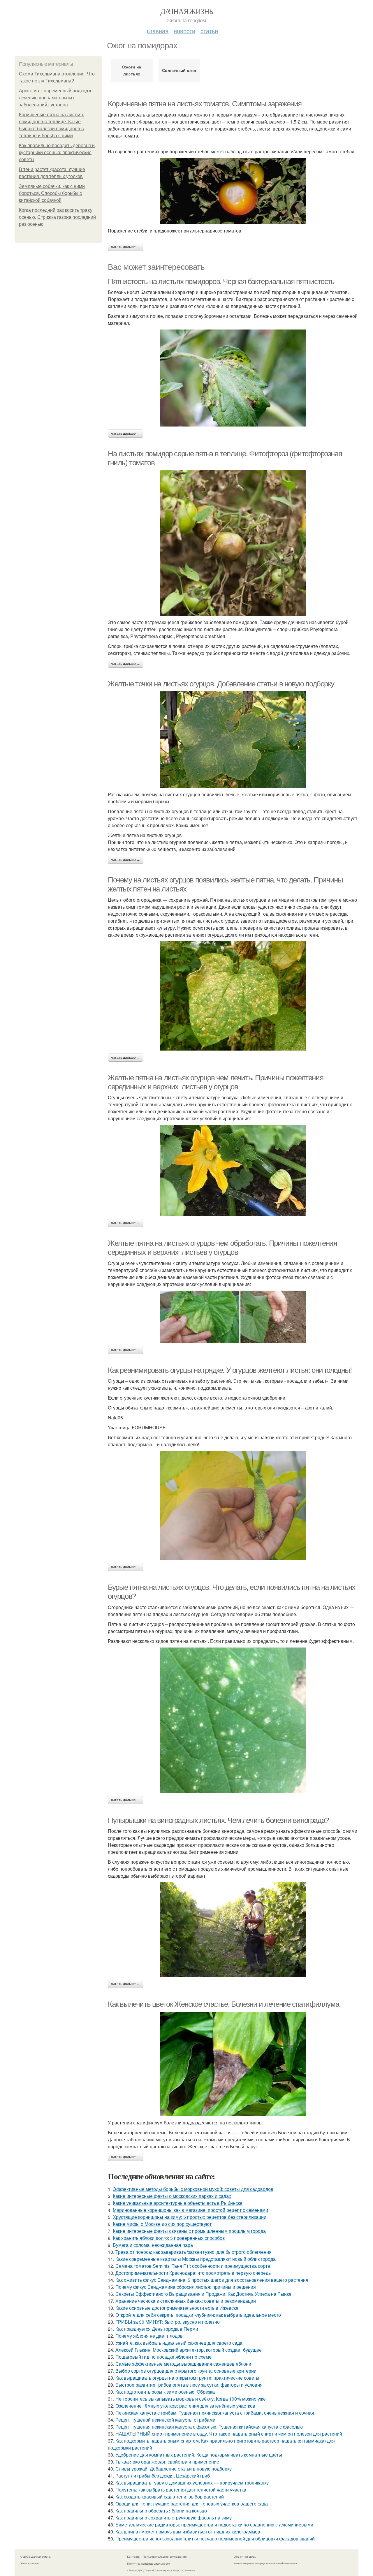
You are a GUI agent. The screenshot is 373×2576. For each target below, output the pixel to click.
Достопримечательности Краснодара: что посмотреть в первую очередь (193, 2273)
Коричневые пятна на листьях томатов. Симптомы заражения (205, 104)
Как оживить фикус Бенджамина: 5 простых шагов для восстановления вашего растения (212, 2280)
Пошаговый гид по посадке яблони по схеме (163, 2357)
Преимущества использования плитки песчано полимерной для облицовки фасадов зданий (215, 2539)
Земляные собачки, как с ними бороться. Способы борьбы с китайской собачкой (52, 193)
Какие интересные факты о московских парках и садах (172, 2196)
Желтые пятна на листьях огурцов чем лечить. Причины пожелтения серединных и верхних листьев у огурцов (215, 1082)
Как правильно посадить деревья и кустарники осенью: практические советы (57, 153)
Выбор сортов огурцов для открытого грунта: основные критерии (186, 2371)
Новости (184, 31)
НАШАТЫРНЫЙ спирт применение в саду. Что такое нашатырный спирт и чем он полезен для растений (229, 2434)
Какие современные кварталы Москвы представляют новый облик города (196, 2259)
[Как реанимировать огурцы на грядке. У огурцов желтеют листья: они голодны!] (233, 1505)
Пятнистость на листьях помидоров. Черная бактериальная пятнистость (221, 281)
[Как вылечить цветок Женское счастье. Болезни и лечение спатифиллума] (233, 2064)
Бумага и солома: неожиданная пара (153, 2245)
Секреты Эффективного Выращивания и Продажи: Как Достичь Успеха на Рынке (203, 2294)
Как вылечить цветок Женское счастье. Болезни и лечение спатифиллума (223, 2004)
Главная (158, 31)
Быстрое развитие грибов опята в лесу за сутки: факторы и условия (189, 2385)
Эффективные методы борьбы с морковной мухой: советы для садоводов (193, 2189)
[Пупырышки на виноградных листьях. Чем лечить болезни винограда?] (233, 1930)
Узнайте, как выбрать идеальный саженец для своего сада (179, 2343)
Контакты (134, 2556)
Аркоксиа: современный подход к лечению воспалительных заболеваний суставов (55, 98)
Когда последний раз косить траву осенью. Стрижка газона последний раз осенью (57, 217)
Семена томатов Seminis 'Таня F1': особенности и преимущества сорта (193, 2266)
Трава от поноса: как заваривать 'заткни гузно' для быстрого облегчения (193, 2252)
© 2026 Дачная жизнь (36, 2556)
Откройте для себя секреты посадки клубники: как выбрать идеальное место (198, 2315)
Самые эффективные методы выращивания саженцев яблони (183, 2364)
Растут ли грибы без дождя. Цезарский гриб (163, 2476)
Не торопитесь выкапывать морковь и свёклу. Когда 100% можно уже (191, 2399)
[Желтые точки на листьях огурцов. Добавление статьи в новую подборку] (233, 740)
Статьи (209, 31)
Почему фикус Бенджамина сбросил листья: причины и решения (186, 2287)
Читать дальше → (126, 247)
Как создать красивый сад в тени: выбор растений (170, 2497)
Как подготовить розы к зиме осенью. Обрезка (165, 2392)
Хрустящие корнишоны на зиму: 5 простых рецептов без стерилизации (190, 2217)
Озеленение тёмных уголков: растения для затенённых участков (185, 2406)
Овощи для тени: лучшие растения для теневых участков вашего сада (192, 2504)
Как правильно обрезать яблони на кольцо (161, 2511)
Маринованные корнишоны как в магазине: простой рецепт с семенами (190, 2210)
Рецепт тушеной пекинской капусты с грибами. (166, 2420)
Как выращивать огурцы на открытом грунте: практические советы (187, 2378)
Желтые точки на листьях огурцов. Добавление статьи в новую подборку (221, 684)
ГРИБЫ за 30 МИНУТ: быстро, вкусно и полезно (168, 2322)
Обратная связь (245, 2556)
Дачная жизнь (187, 11)
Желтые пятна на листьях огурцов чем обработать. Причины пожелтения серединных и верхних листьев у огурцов (222, 1248)
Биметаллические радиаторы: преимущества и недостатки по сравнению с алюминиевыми (214, 2525)
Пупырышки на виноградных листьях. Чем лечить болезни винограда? (218, 1820)
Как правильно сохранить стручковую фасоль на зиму (174, 2518)
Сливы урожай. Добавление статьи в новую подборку (174, 2469)
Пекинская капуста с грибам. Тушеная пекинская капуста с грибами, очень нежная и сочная (215, 2413)
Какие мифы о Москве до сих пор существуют (162, 2224)
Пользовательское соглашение (165, 2556)
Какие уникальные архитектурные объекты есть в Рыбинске (178, 2203)
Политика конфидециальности (149, 2563)
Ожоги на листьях (132, 70)
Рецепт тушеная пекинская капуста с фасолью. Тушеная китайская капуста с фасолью (209, 2427)
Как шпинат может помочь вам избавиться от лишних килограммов (188, 2532)
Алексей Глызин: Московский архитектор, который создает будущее (189, 2350)
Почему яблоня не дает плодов (149, 2336)
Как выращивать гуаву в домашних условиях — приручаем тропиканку (192, 2483)
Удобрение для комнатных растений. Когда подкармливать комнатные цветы (199, 2455)
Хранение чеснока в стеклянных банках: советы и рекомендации (186, 2301)
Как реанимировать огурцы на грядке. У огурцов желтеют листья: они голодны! (230, 1370)
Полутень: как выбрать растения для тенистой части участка (181, 2490)
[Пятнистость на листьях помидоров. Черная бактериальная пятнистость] (233, 378)
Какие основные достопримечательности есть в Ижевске (177, 2308)
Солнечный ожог (179, 70)
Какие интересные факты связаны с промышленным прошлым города (189, 2231)
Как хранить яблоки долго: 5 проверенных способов (169, 2238)
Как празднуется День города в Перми (157, 2329)
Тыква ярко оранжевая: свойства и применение (167, 2462)
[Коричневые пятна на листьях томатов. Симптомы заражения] (233, 191)
